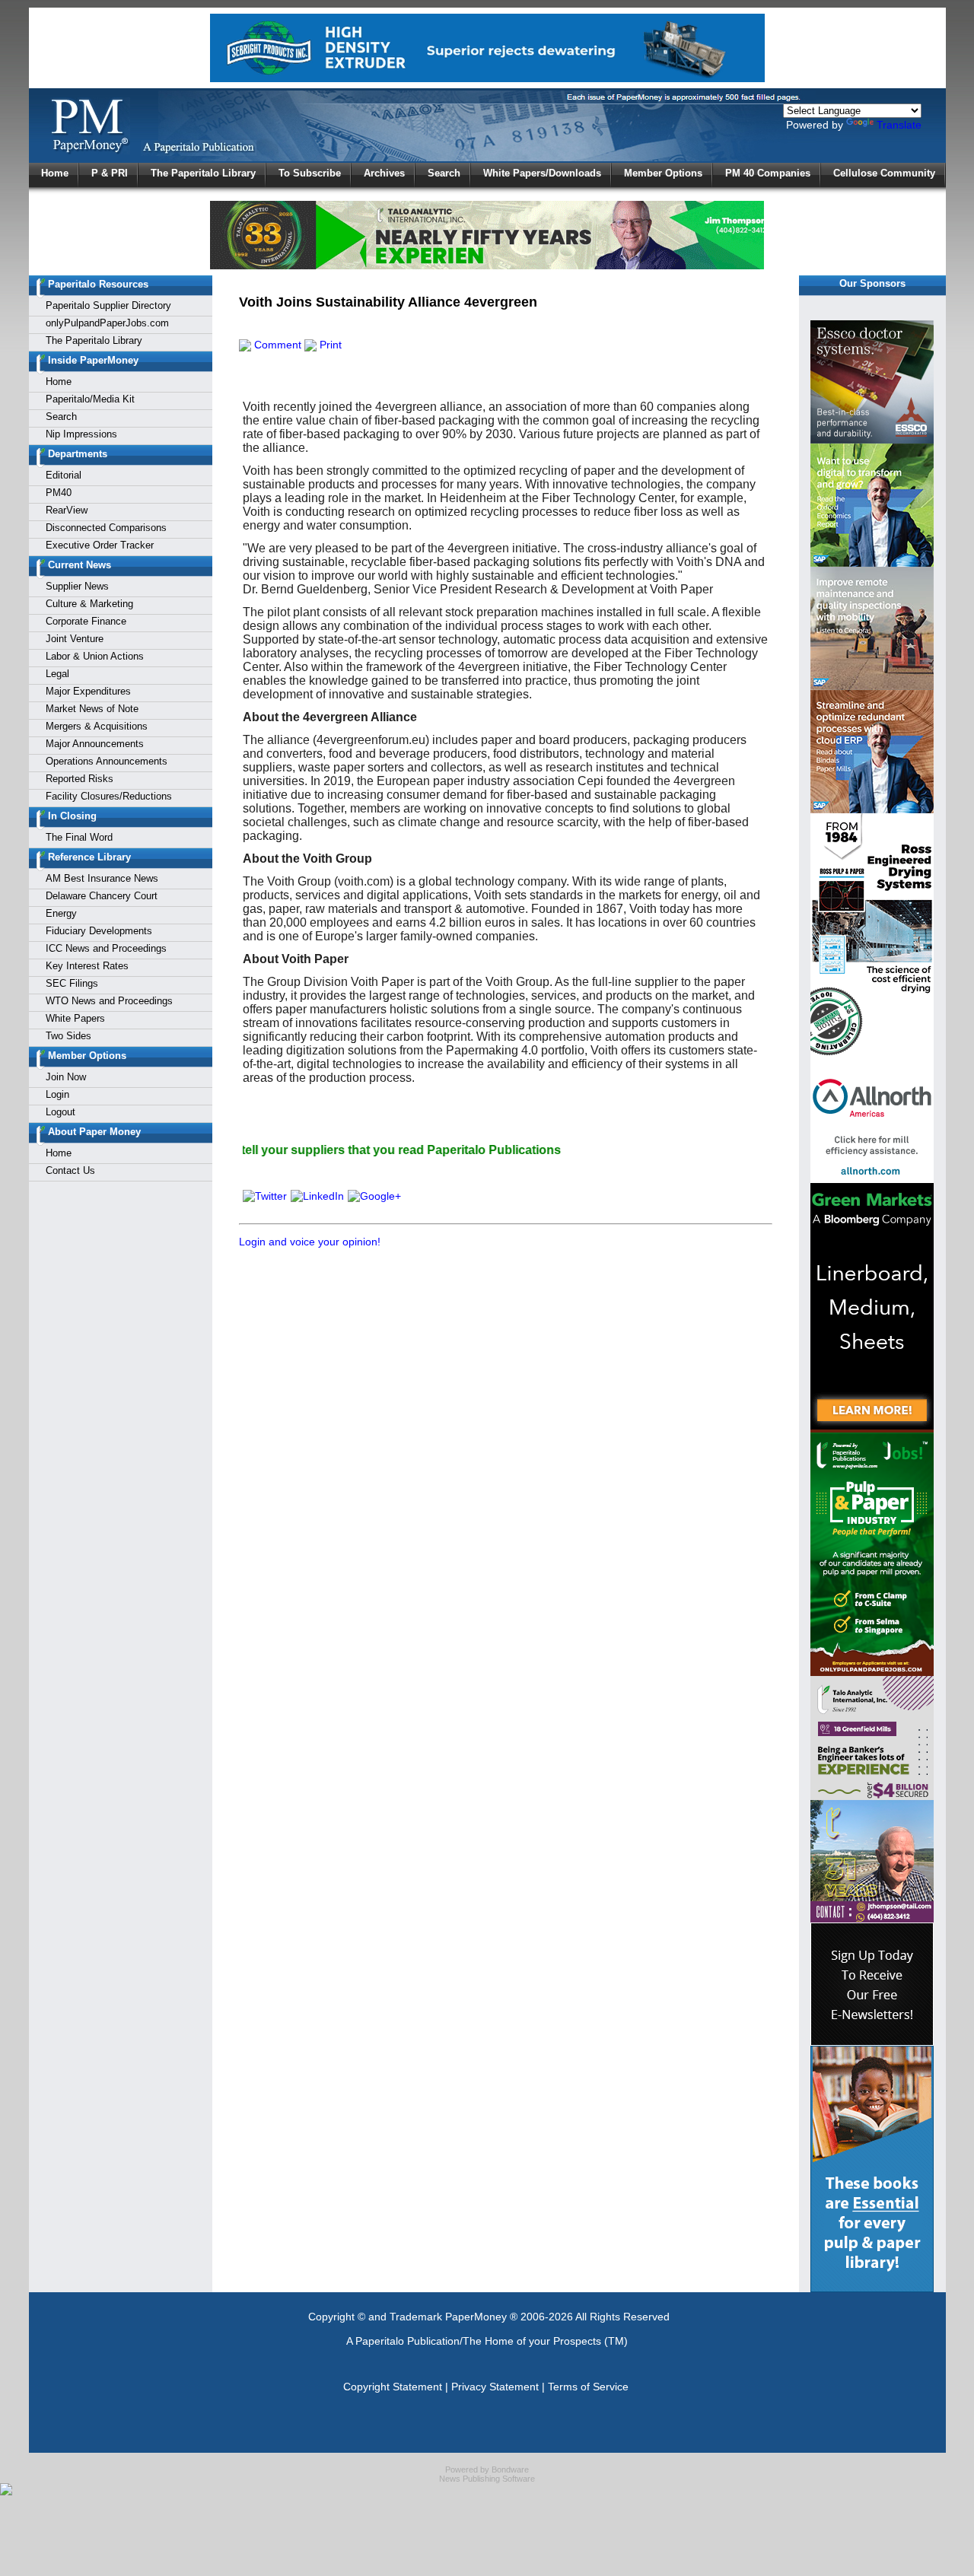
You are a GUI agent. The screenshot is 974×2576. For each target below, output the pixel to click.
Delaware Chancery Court (102, 896)
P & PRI (110, 173)
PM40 (59, 493)
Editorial (64, 475)
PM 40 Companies (768, 173)
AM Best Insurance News (102, 878)
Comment (276, 345)
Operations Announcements (107, 761)
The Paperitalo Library (203, 173)
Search (444, 173)
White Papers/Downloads (542, 173)
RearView (67, 510)
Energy (61, 913)
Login (57, 1094)
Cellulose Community (884, 173)
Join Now (66, 1077)
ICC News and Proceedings (106, 948)
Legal (57, 674)
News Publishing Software (487, 2479)
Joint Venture (75, 639)
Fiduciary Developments (99, 931)
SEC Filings (72, 983)
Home (55, 173)
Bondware (510, 2469)
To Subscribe (310, 173)
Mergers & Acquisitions (97, 726)
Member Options (663, 173)
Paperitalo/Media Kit (90, 399)
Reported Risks (80, 779)
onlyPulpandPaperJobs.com (107, 323)
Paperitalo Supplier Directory (108, 305)
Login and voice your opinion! (310, 1242)
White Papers (75, 1018)
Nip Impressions (81, 434)
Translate (899, 125)
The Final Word (79, 837)
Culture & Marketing (89, 604)
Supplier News (77, 586)
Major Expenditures (88, 691)
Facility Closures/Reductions (109, 796)
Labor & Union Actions (95, 656)
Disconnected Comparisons (106, 528)
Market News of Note (92, 709)
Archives (384, 173)
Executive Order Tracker (100, 545)
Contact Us (70, 1170)
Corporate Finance (86, 621)
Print (329, 345)
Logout (60, 1112)
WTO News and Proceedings (109, 1001)
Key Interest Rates (87, 966)
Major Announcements (95, 744)
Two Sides (68, 1036)
